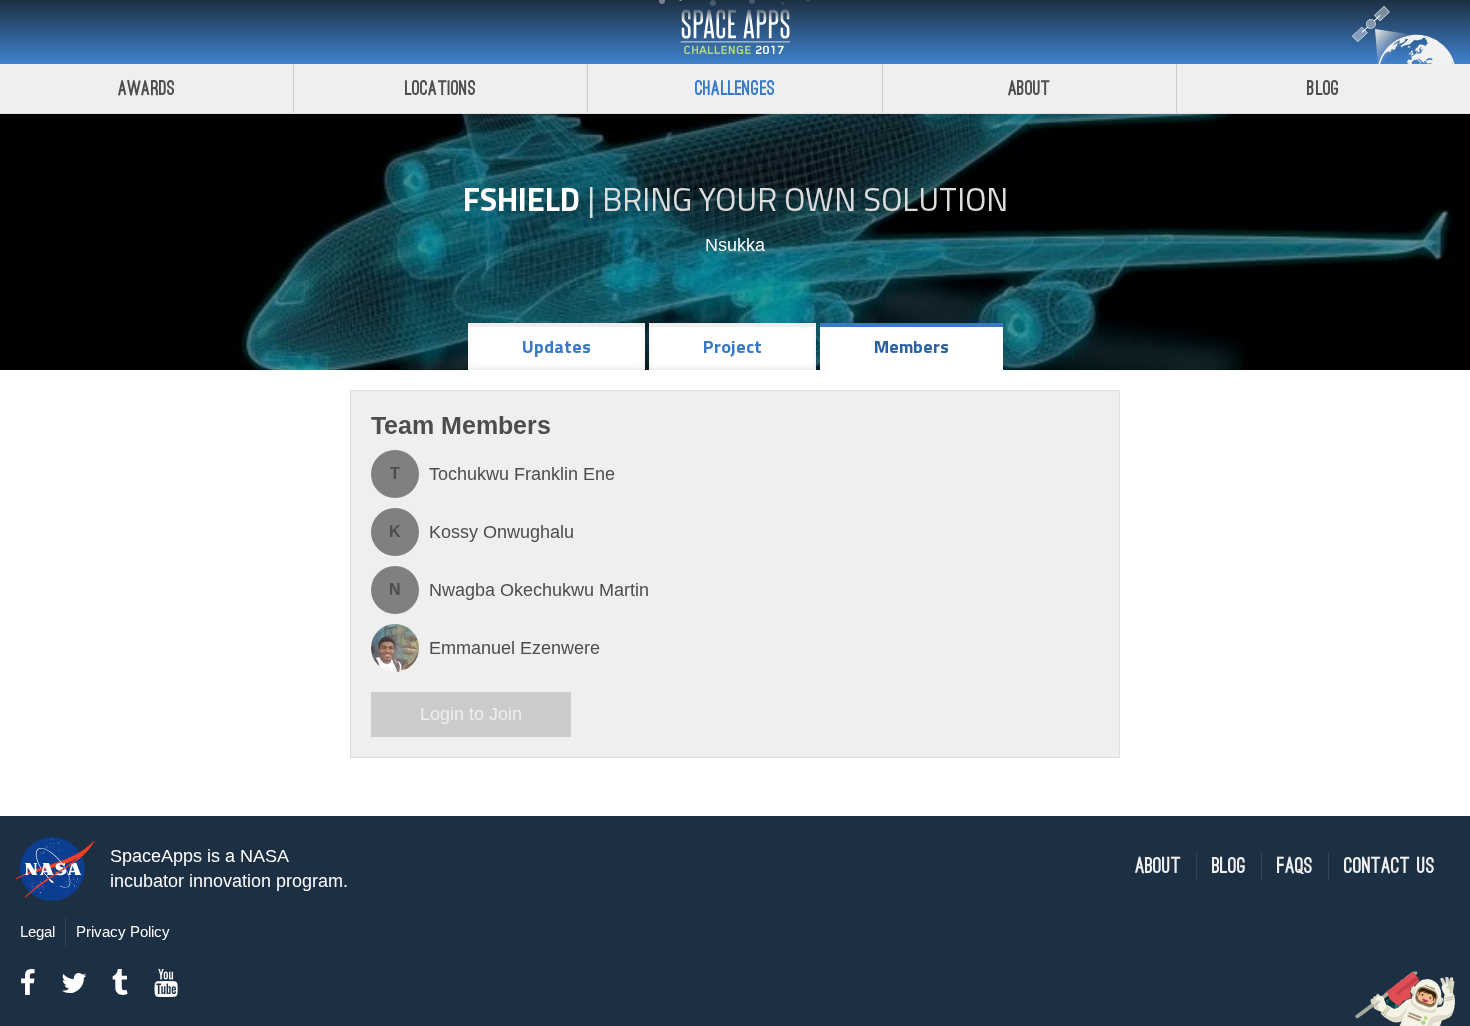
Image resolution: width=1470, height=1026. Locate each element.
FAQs (1295, 866)
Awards (146, 88)
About (1029, 88)
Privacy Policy (123, 931)
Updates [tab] (556, 346)
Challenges (735, 88)
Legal (37, 931)
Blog (1323, 88)
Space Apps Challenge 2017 (735, 32)
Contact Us (1389, 866)
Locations (441, 88)
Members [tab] (911, 346)
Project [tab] (732, 346)
